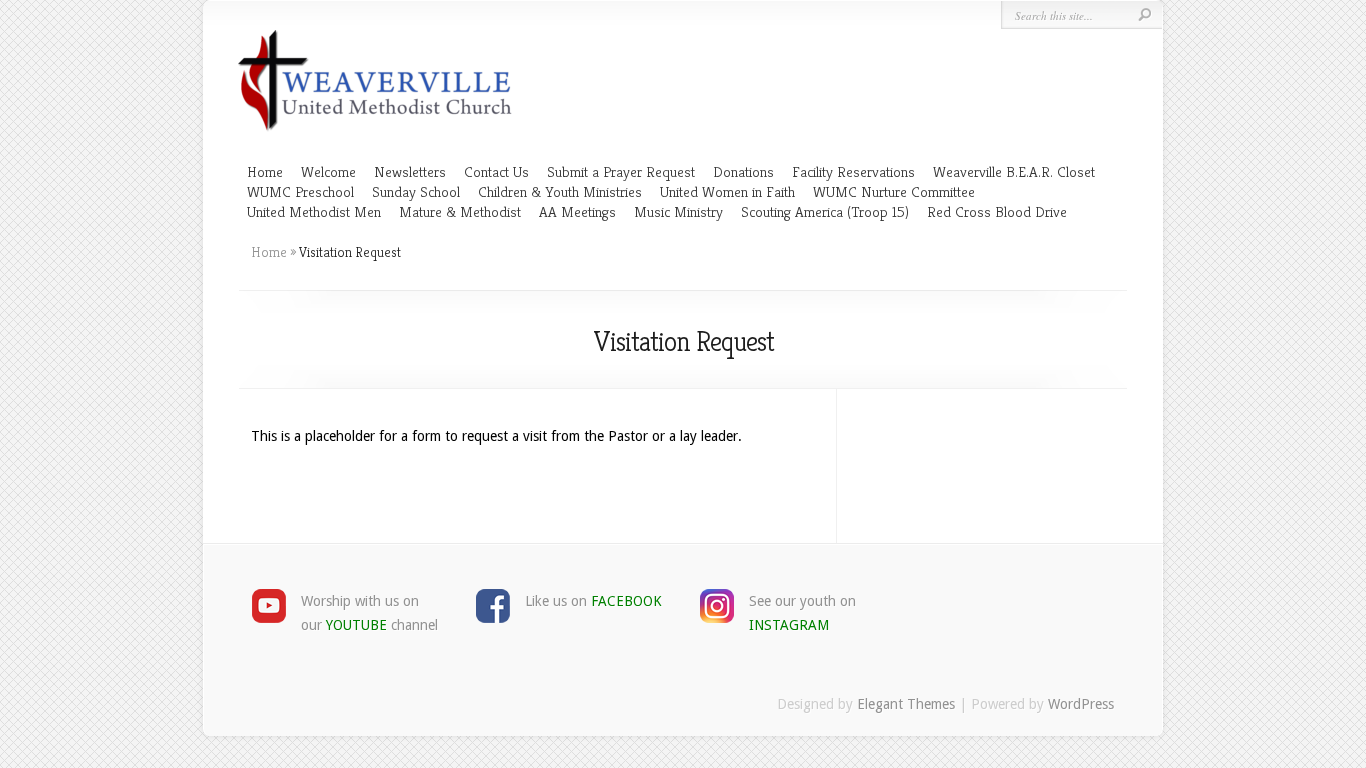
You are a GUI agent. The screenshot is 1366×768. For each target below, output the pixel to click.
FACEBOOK (626, 601)
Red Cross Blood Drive (997, 211)
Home (265, 171)
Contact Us (496, 171)
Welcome (328, 171)
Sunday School (416, 191)
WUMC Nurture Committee (894, 191)
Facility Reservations (853, 171)
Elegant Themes (906, 704)
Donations (743, 171)
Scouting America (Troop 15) (825, 211)
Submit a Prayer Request (621, 171)
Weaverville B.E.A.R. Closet (1014, 171)
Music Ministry (678, 211)
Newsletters (410, 171)
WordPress (1081, 704)
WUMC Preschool (300, 191)
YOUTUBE (356, 625)
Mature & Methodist (460, 211)
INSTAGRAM (789, 625)
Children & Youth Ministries (560, 191)
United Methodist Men (314, 211)
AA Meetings (577, 211)
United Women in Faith (727, 191)
